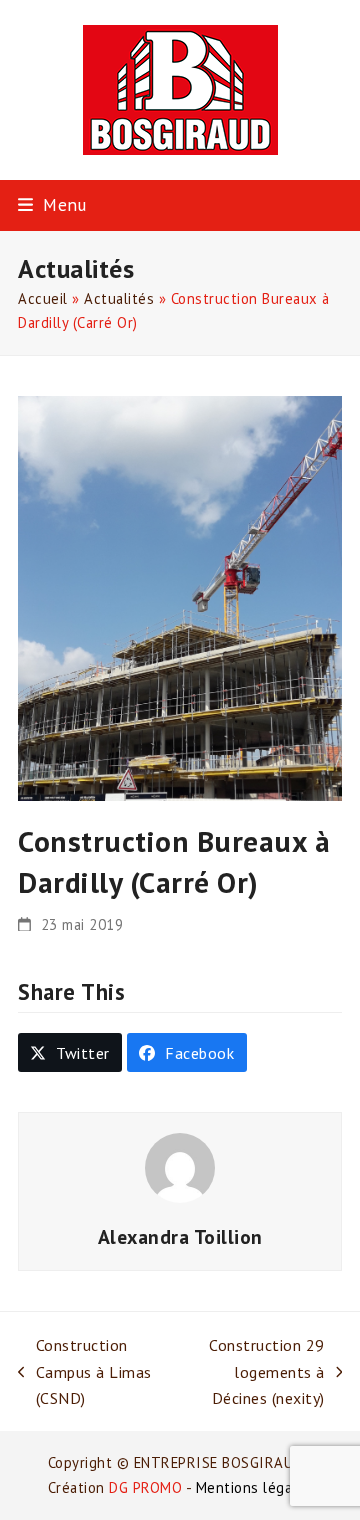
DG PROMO (145, 1487)
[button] (52, 204)
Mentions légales (254, 1487)
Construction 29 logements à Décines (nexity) (249, 1373)
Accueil (43, 298)
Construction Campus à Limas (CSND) (85, 1373)
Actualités (119, 298)
